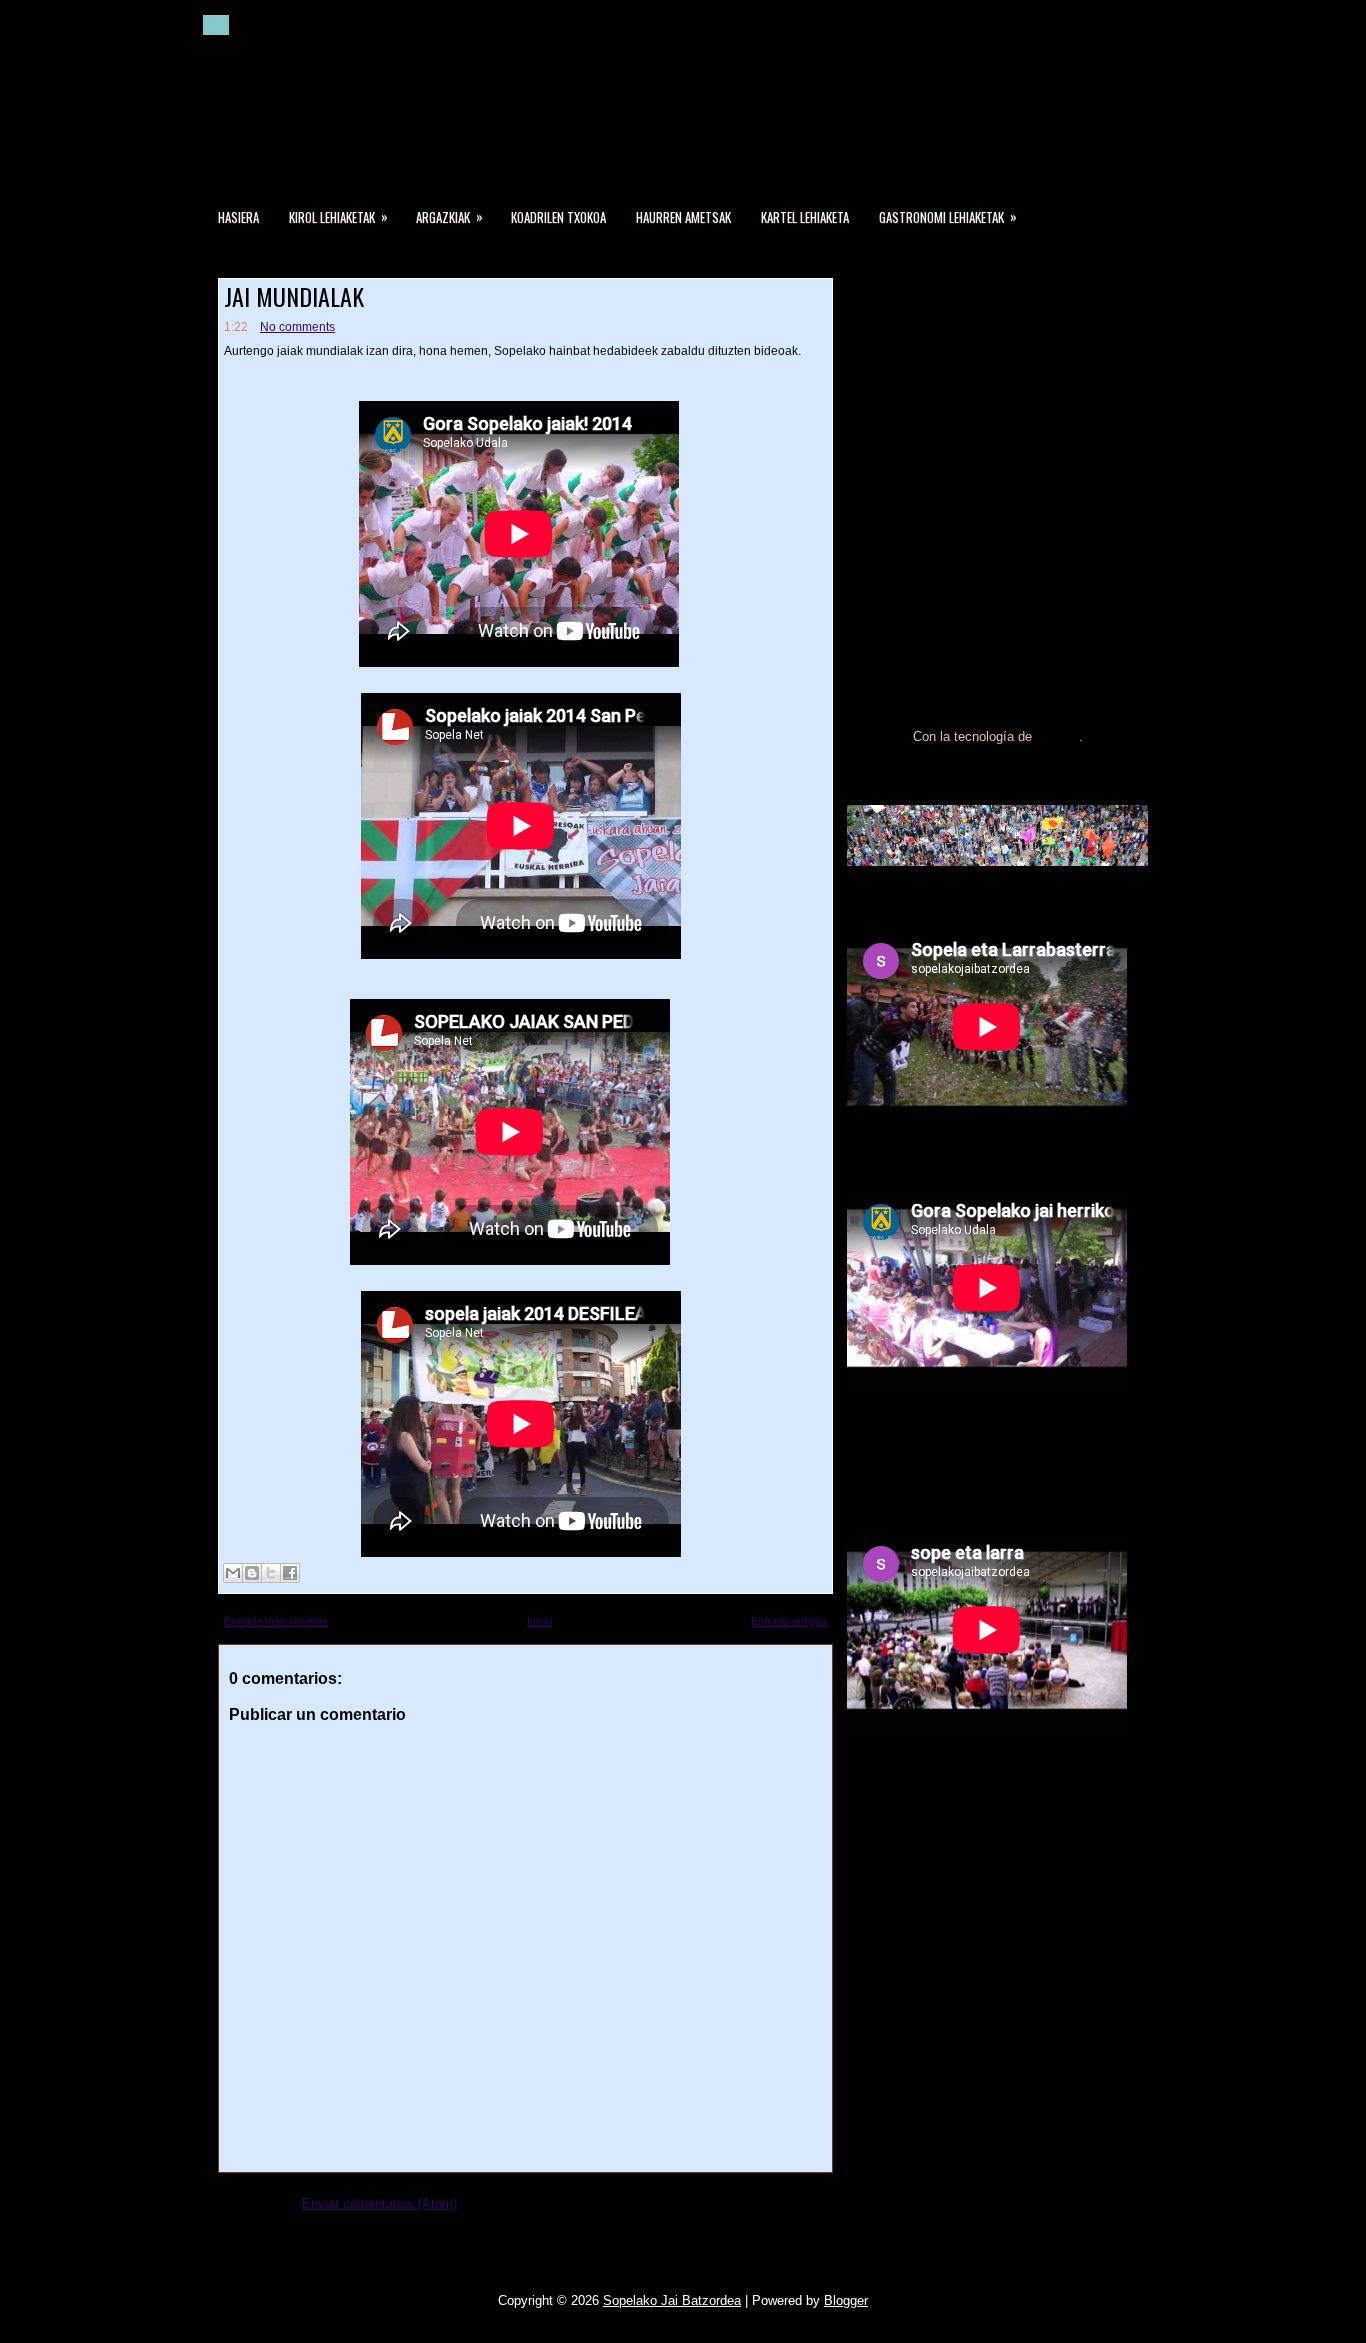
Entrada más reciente (276, 1621)
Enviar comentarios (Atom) (379, 2203)
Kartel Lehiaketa (805, 217)
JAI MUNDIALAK (294, 296)
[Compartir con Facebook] (290, 1573)
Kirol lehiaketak (338, 216)
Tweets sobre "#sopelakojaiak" (935, 1456)
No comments (297, 327)
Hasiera (238, 217)
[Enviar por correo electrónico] (233, 1573)
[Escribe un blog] (252, 1573)
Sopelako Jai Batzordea (672, 2300)
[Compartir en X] (271, 1573)
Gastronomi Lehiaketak (948, 216)
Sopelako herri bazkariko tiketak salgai (971, 378)
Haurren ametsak (683, 217)
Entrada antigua (789, 1621)
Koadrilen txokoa (558, 217)
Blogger (1057, 736)
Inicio (539, 1621)
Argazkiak (449, 216)
